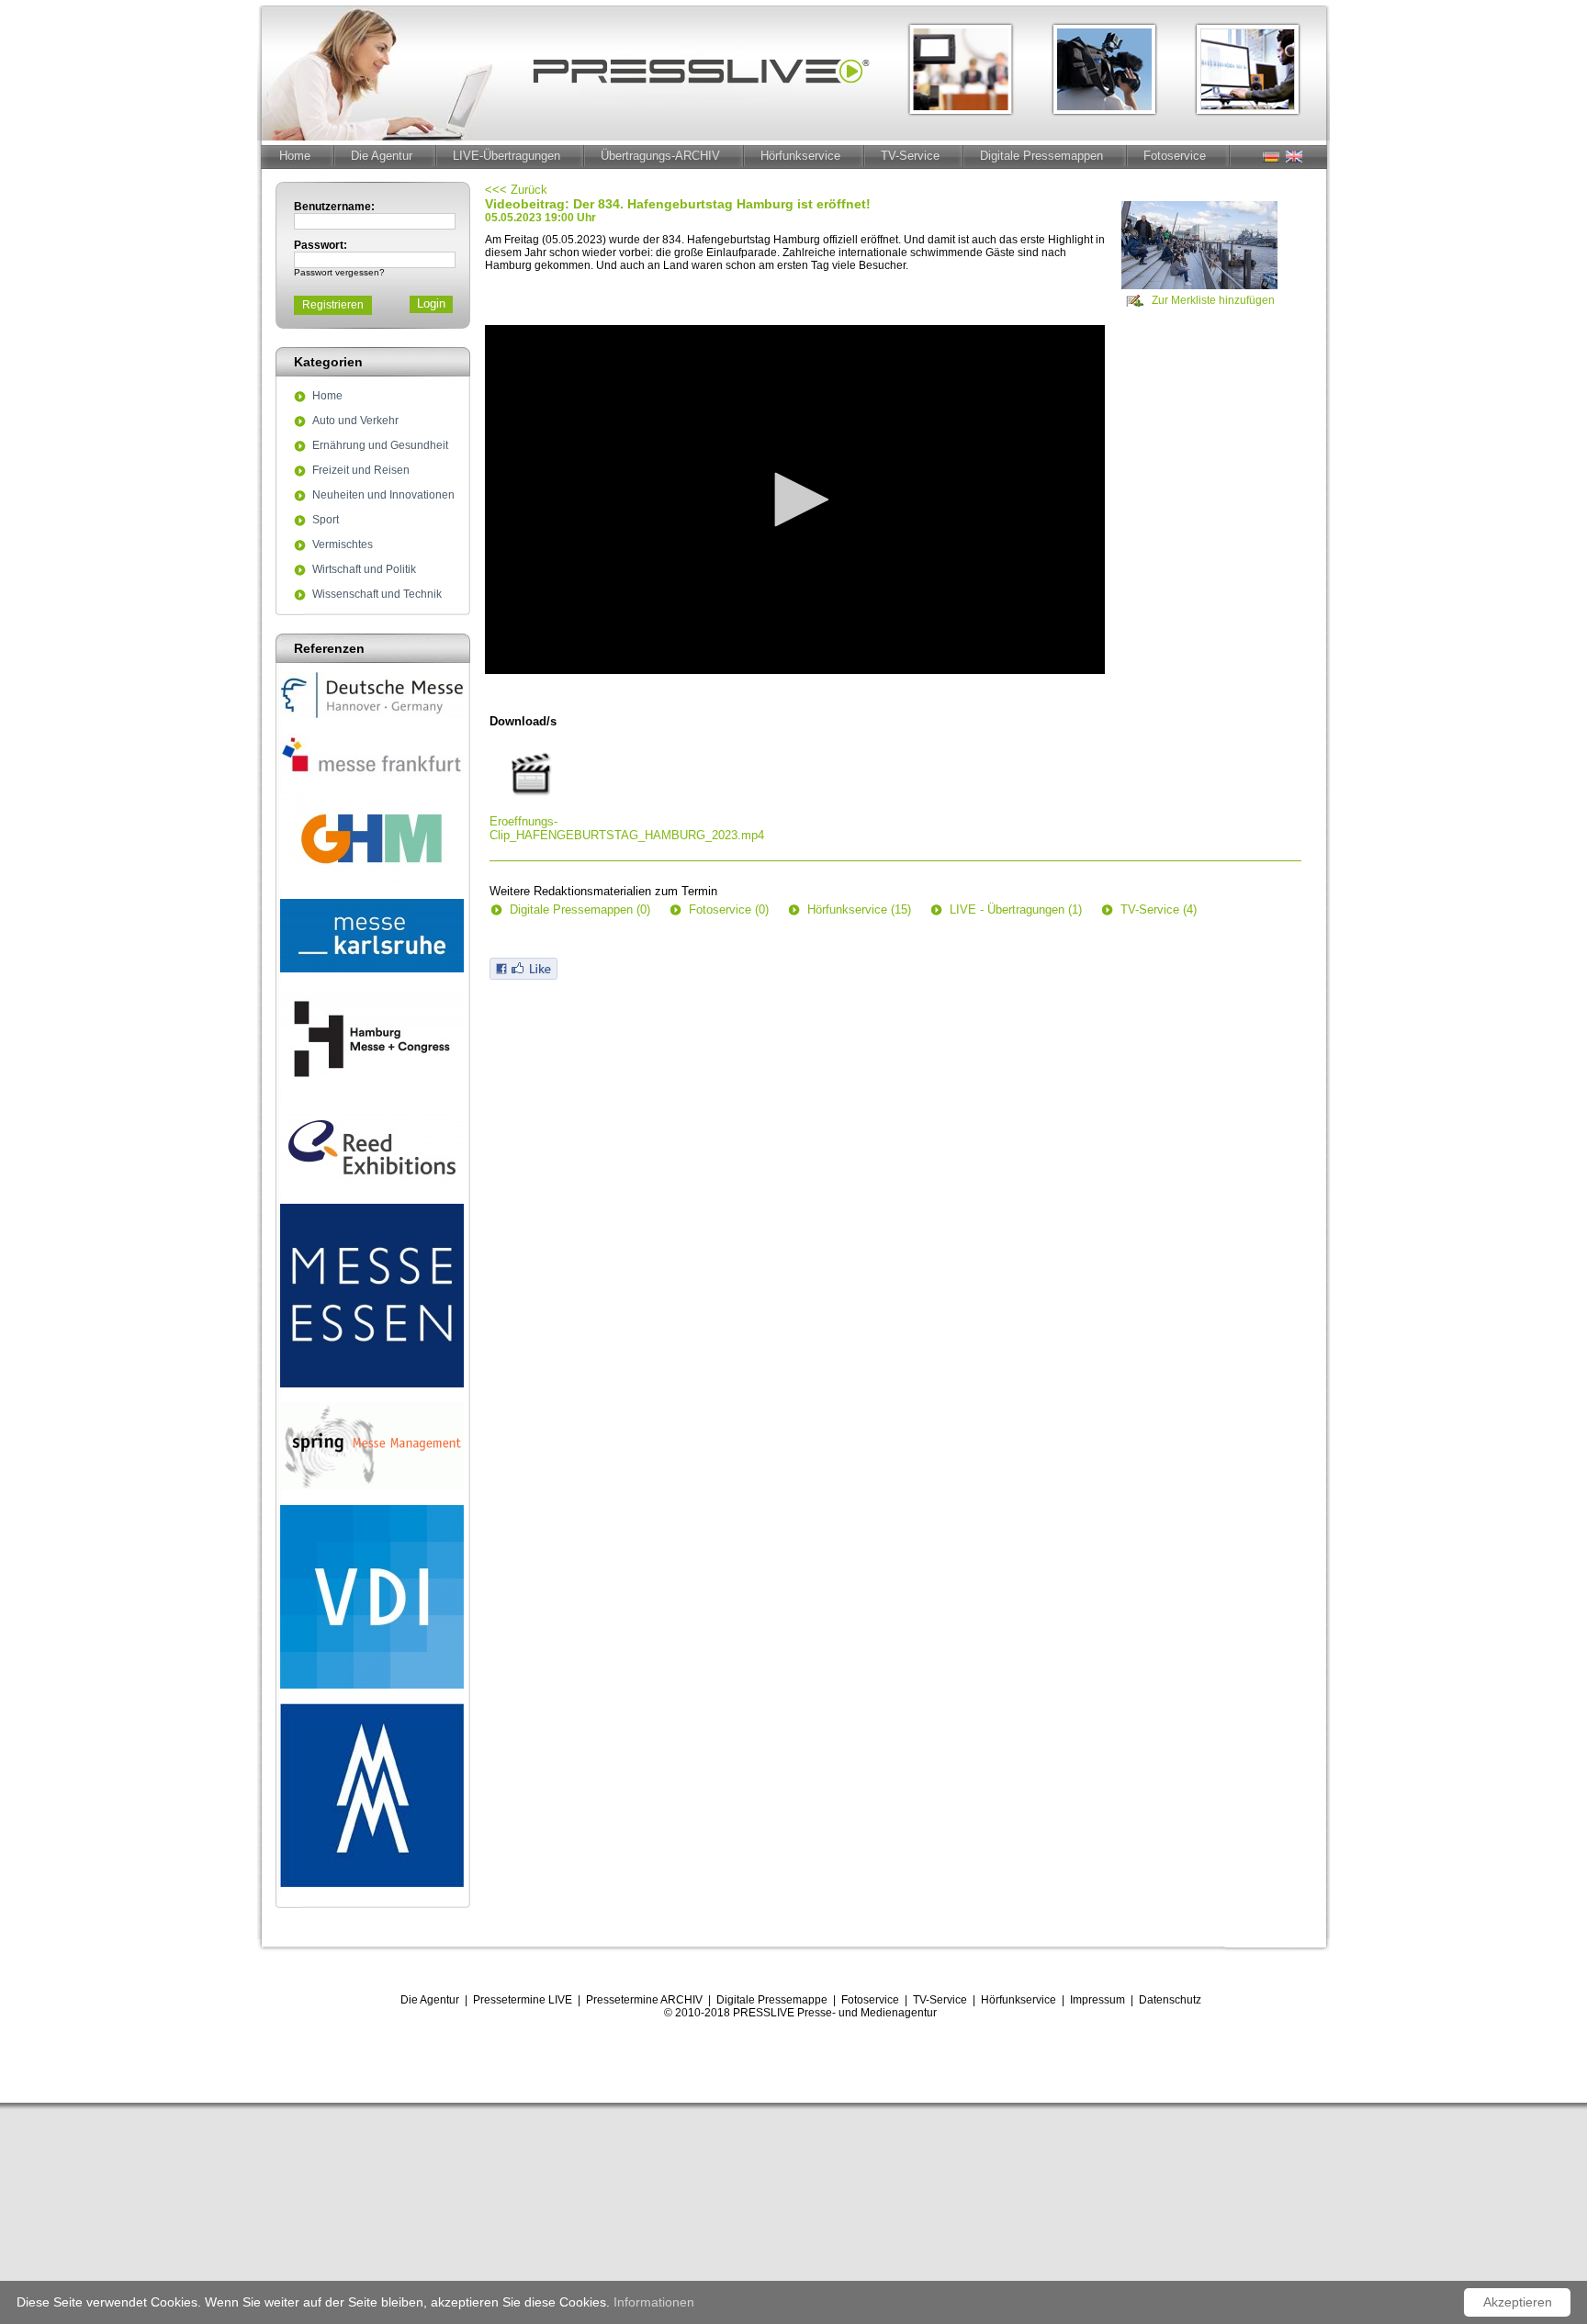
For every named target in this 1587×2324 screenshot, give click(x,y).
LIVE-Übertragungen (506, 156)
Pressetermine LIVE (523, 2000)
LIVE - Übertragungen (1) (1016, 909)
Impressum (1097, 2000)
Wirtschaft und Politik (364, 570)
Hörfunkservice (800, 156)
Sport (326, 521)
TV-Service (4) (1159, 909)
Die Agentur (382, 156)
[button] (795, 500)
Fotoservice (1175, 156)
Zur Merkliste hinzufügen (1213, 300)
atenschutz (1174, 2000)
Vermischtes (343, 545)
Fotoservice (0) (729, 909)
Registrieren (333, 305)
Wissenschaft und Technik (377, 595)
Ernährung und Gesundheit (380, 446)
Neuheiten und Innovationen (383, 496)
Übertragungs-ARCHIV (660, 156)
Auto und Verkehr (355, 421)
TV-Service (910, 156)
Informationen (654, 2302)
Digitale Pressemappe (772, 2000)
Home (295, 156)
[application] (795, 500)
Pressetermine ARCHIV (644, 2000)
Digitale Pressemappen (1041, 156)
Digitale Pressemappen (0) (580, 909)
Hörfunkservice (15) (859, 909)
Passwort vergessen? (339, 272)
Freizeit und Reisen (361, 471)
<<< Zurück (516, 190)
